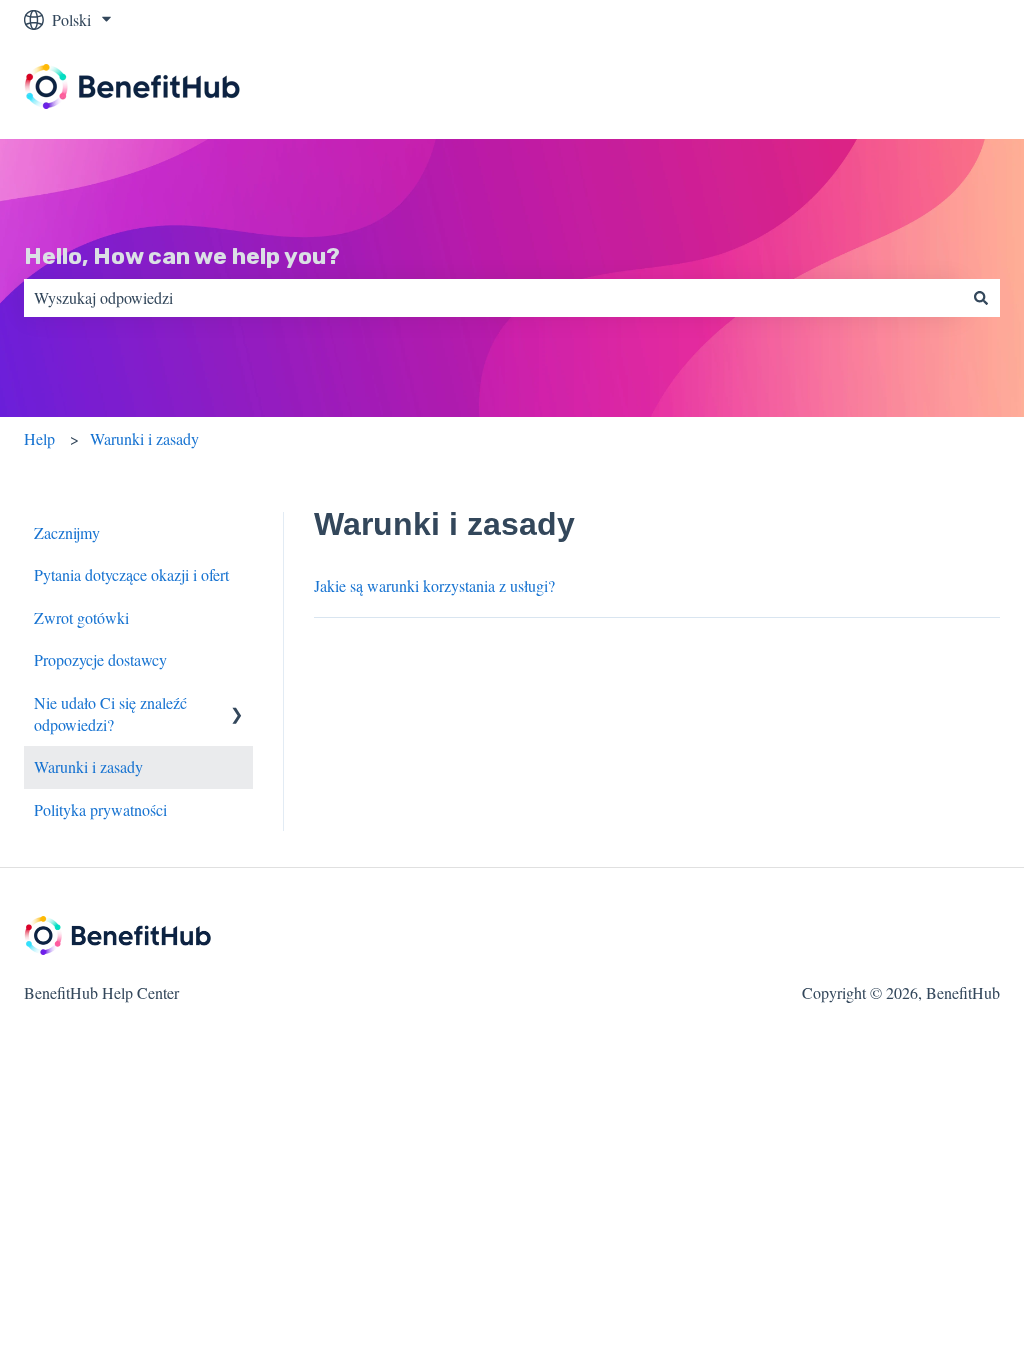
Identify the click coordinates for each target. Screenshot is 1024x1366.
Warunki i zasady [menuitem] (88, 766)
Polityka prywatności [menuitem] (100, 809)
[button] (237, 704)
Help (39, 438)
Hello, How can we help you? (182, 256)
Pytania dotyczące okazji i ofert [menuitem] (131, 574)
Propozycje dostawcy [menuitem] (100, 659)
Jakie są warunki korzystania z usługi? (434, 585)
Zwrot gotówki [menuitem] (81, 617)
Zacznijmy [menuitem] (67, 532)
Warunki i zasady (144, 438)
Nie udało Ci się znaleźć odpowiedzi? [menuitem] (110, 713)
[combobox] (493, 298)
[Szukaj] (981, 298)
